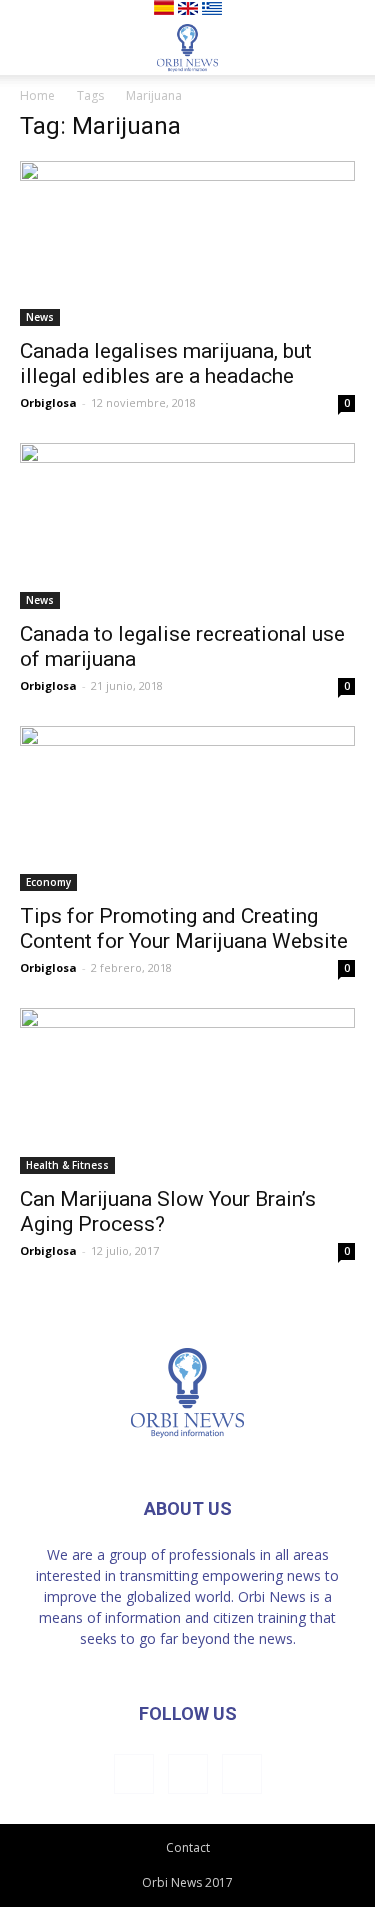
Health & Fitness (67, 1165)
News (40, 317)
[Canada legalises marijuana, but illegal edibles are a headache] (187, 243)
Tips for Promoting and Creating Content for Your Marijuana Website (184, 928)
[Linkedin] (188, 1774)
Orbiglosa (48, 402)
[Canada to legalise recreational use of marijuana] (187, 525)
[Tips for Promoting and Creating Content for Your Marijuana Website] (187, 808)
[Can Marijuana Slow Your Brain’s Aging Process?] (187, 1090)
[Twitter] (242, 1774)
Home (37, 95)
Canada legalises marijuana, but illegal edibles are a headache (166, 363)
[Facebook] (134, 1774)
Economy (48, 882)
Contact (188, 1847)
